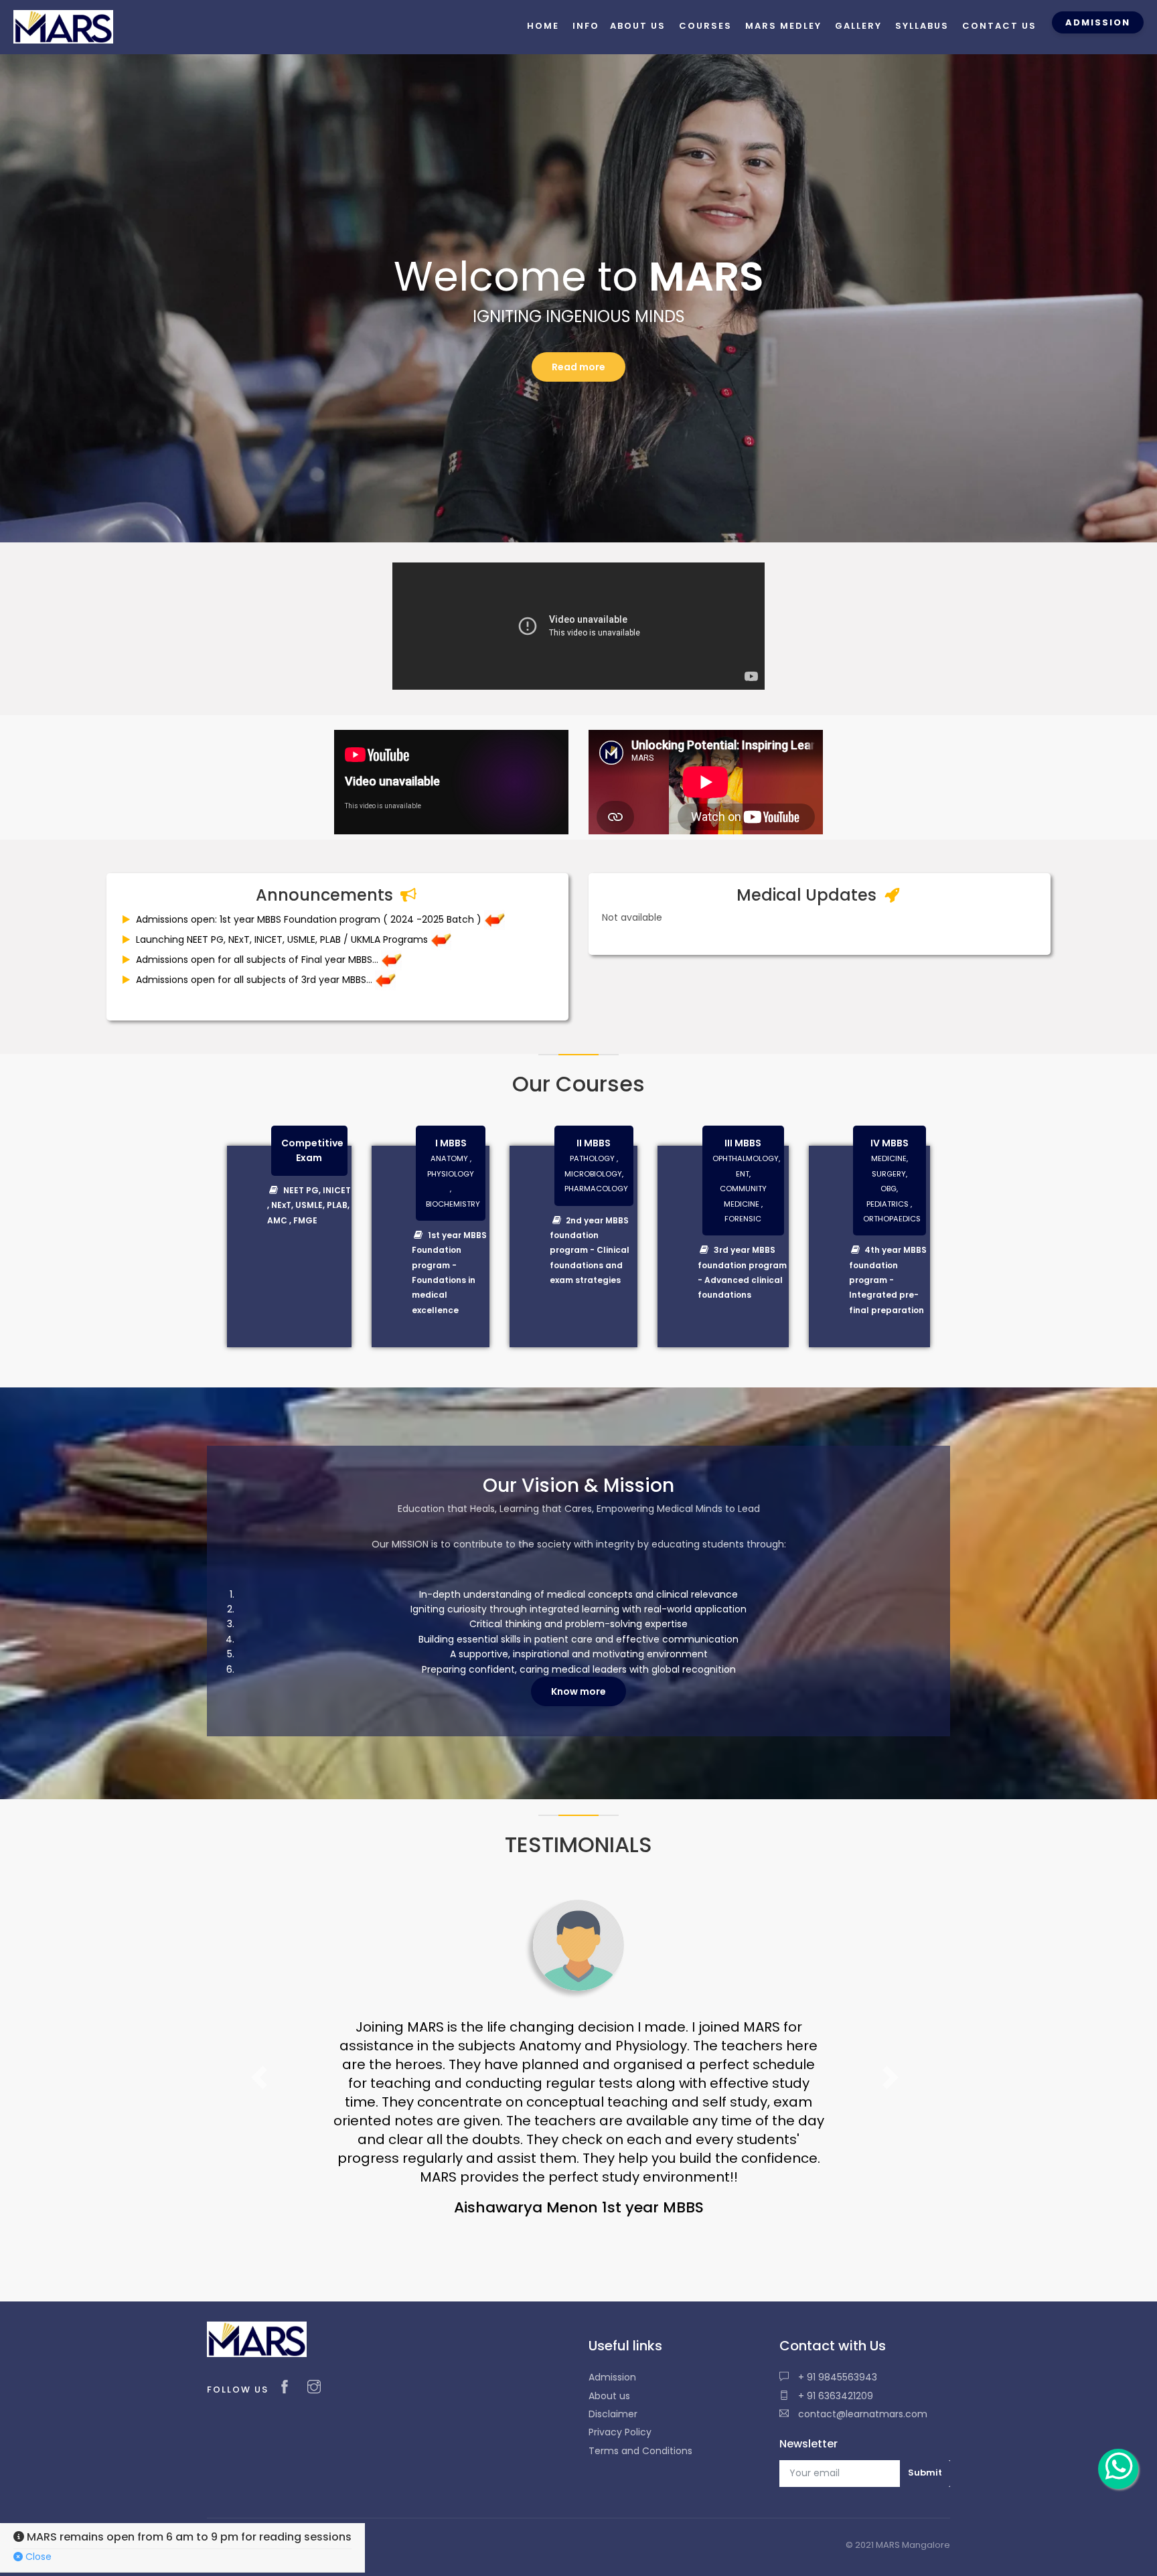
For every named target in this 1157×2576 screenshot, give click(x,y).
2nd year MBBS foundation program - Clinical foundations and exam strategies (590, 1251)
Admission (612, 2321)
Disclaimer (613, 2358)
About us (609, 2340)
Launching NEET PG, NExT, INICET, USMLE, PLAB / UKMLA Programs (282, 939)
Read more (578, 367)
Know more (578, 1691)
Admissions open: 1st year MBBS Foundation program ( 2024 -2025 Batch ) (309, 919)
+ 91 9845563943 (836, 2321)
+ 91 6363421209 (834, 2340)
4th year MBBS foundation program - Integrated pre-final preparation (888, 1280)
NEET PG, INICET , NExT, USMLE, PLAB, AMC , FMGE (309, 1205)
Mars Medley (783, 26)
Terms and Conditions (640, 2395)
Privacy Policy (620, 2376)
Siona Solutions (304, 2489)
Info (586, 26)
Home (543, 26)
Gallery (858, 26)
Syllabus (922, 26)
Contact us (999, 26)
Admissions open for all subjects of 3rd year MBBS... (254, 980)
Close (37, 2557)
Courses (705, 26)
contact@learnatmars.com (861, 2358)
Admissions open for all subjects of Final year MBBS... (257, 960)
